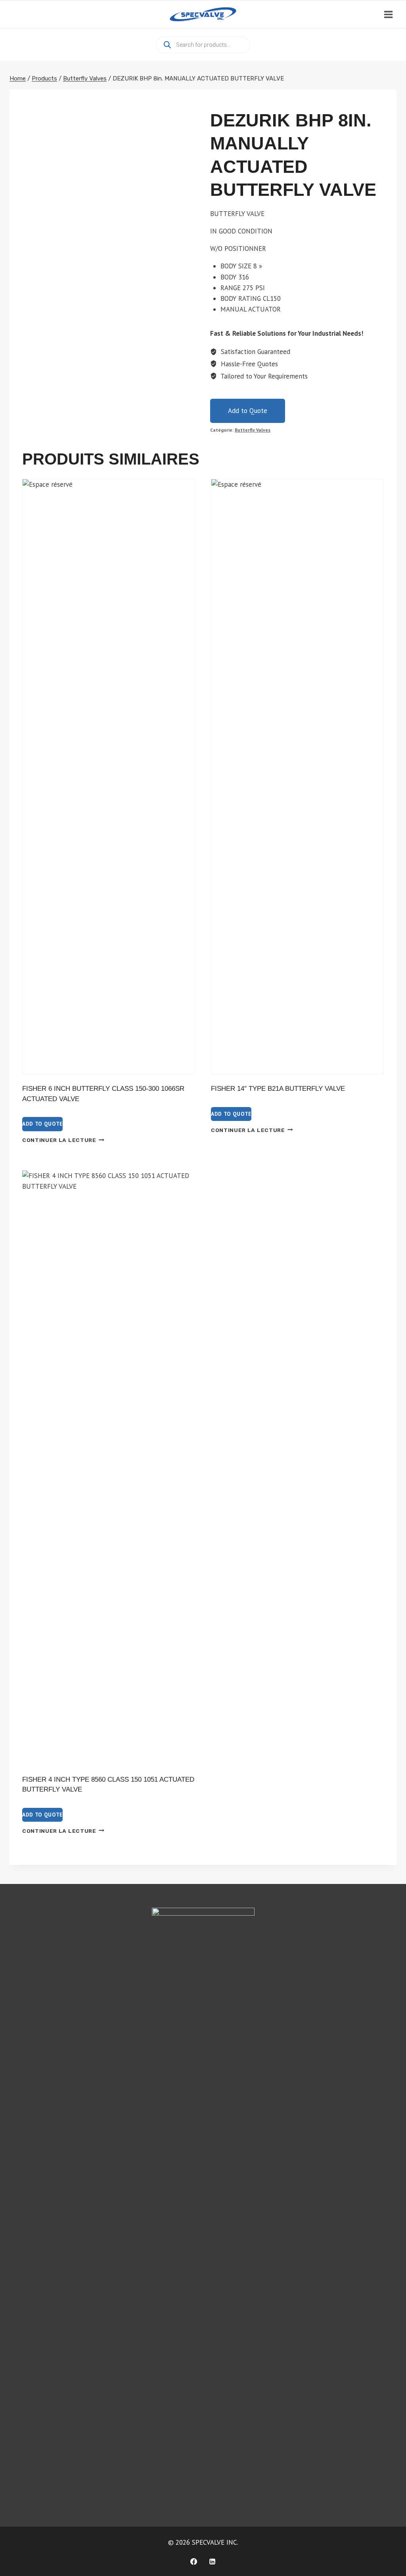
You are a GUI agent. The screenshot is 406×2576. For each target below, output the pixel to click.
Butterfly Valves (253, 430)
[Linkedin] (213, 2561)
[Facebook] (193, 2561)
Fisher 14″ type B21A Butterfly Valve (278, 1089)
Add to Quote (248, 411)
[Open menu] (388, 14)
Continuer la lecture (59, 1140)
